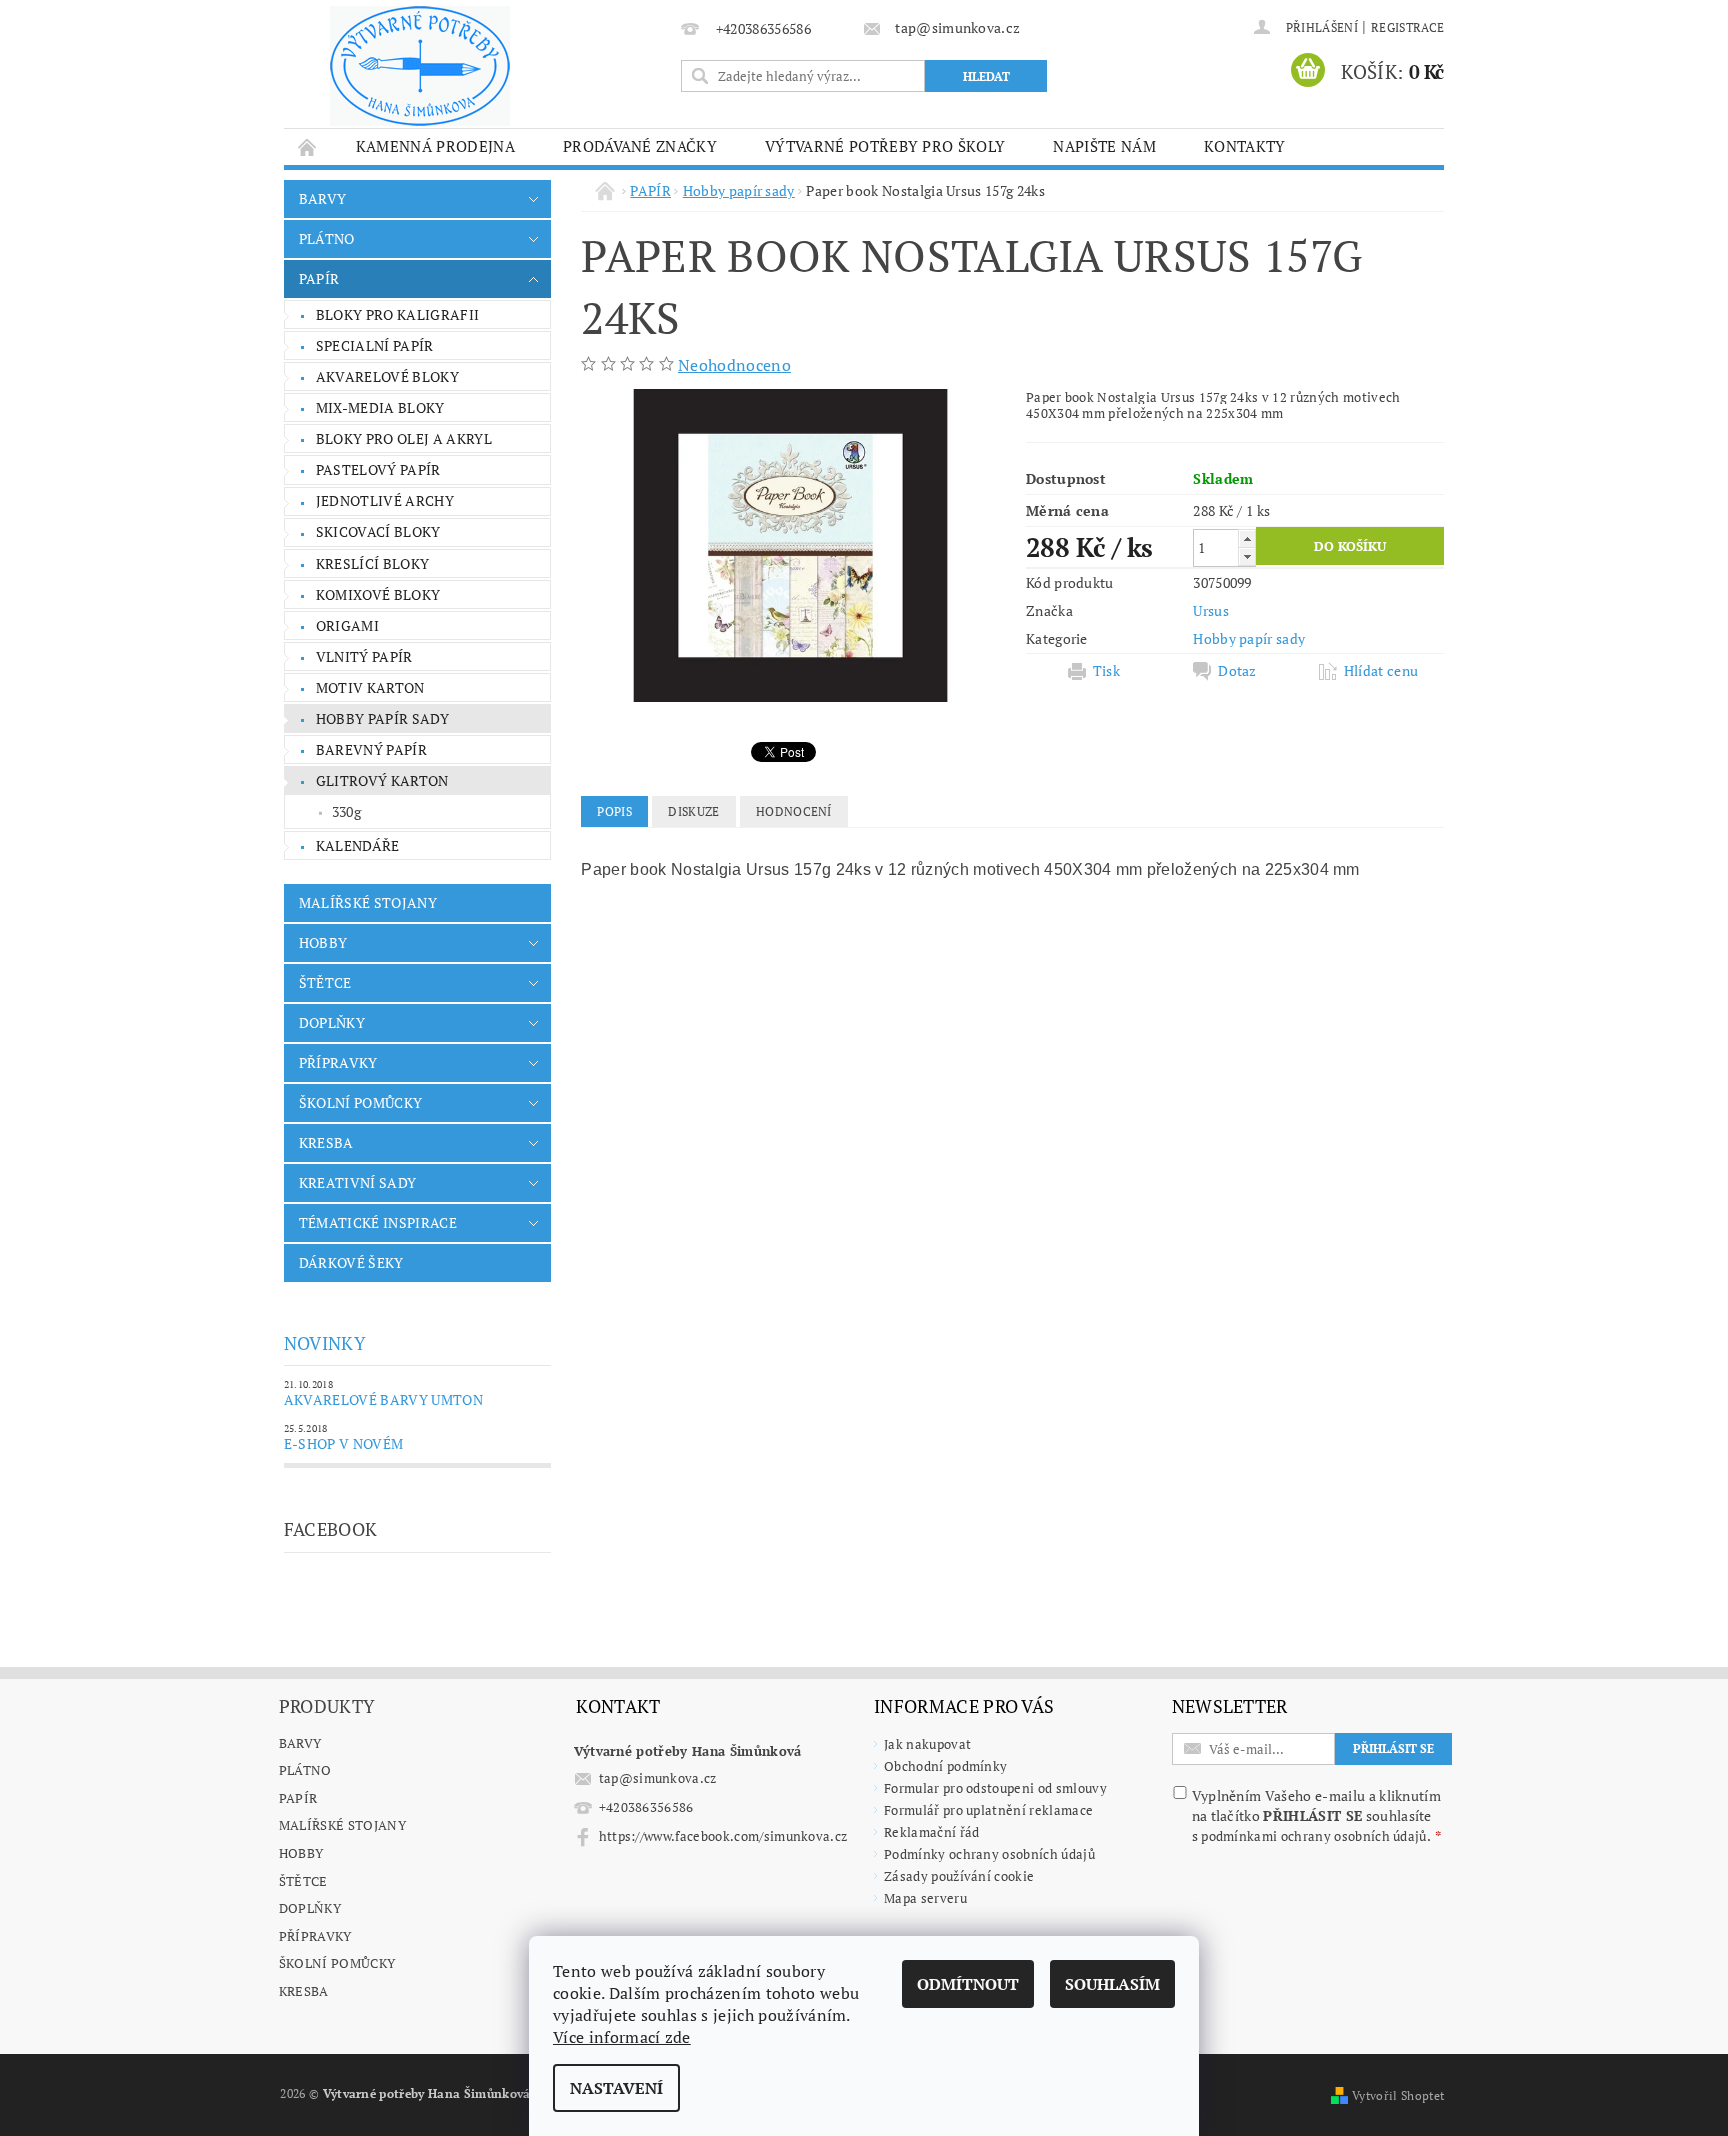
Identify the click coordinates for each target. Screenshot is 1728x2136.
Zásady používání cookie (959, 1876)
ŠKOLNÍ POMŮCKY (360, 1102)
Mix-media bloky (380, 407)
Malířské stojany (342, 1825)
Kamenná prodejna (435, 146)
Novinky (325, 1343)
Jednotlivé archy (385, 500)
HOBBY (323, 942)
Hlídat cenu (1381, 671)
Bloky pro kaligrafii (397, 314)
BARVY (323, 198)
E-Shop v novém (343, 1443)
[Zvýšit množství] (1247, 538)
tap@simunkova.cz (658, 1778)
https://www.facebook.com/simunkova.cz (723, 1836)
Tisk (1106, 671)
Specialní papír (375, 345)
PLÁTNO (327, 238)
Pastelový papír (378, 469)
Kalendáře (358, 845)
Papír (298, 1798)
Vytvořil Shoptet (1398, 2095)
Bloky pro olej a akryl (404, 438)
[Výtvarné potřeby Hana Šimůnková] (420, 66)
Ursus (1211, 610)
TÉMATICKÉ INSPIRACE (378, 1222)
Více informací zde (622, 2037)
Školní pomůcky (337, 1963)
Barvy (300, 1743)
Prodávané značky (640, 146)
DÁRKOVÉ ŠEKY (351, 1262)
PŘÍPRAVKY (338, 1062)
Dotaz (1237, 671)
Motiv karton (370, 687)
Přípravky (315, 1936)
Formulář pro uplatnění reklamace (988, 1810)
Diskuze (693, 811)
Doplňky (310, 1908)
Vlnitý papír (364, 656)
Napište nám (1104, 146)
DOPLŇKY (332, 1022)
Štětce (303, 1881)
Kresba (304, 1991)
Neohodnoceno (734, 365)
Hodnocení (794, 811)
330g (346, 811)
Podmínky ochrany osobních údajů (989, 1854)
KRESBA (326, 1142)
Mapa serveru (925, 1898)
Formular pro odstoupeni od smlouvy (995, 1788)
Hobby (301, 1853)
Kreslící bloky (372, 563)
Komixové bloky (378, 594)
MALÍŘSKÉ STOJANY (368, 902)
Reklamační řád (931, 1832)
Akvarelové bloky (387, 376)
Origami (347, 625)
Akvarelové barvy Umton (383, 1399)
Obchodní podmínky (945, 1766)
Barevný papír (371, 749)
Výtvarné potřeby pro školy (885, 146)
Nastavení (616, 2088)
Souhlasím (1112, 1984)
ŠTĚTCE (325, 982)
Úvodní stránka (308, 146)
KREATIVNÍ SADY (357, 1182)
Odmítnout (968, 1984)
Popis (614, 811)
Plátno (305, 1770)
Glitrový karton (382, 780)
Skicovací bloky (378, 531)
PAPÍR (319, 278)
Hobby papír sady (382, 718)
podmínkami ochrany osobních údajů (1314, 1836)
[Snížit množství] (1247, 556)
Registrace (1407, 27)
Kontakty (1245, 146)
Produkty (327, 1706)
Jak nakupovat (927, 1744)
